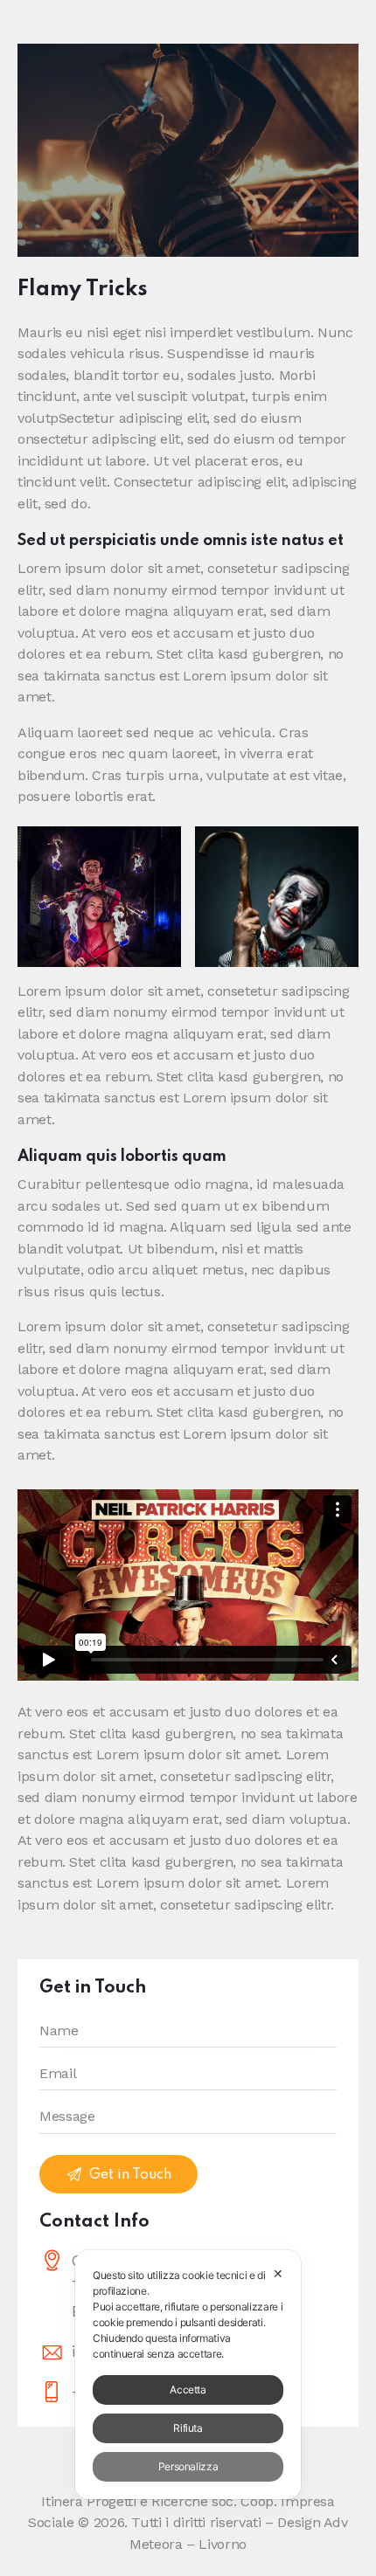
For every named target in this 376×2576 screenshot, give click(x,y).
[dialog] (188, 2375)
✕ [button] (278, 2273)
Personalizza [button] (188, 2466)
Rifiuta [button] (188, 2428)
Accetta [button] (188, 2390)
